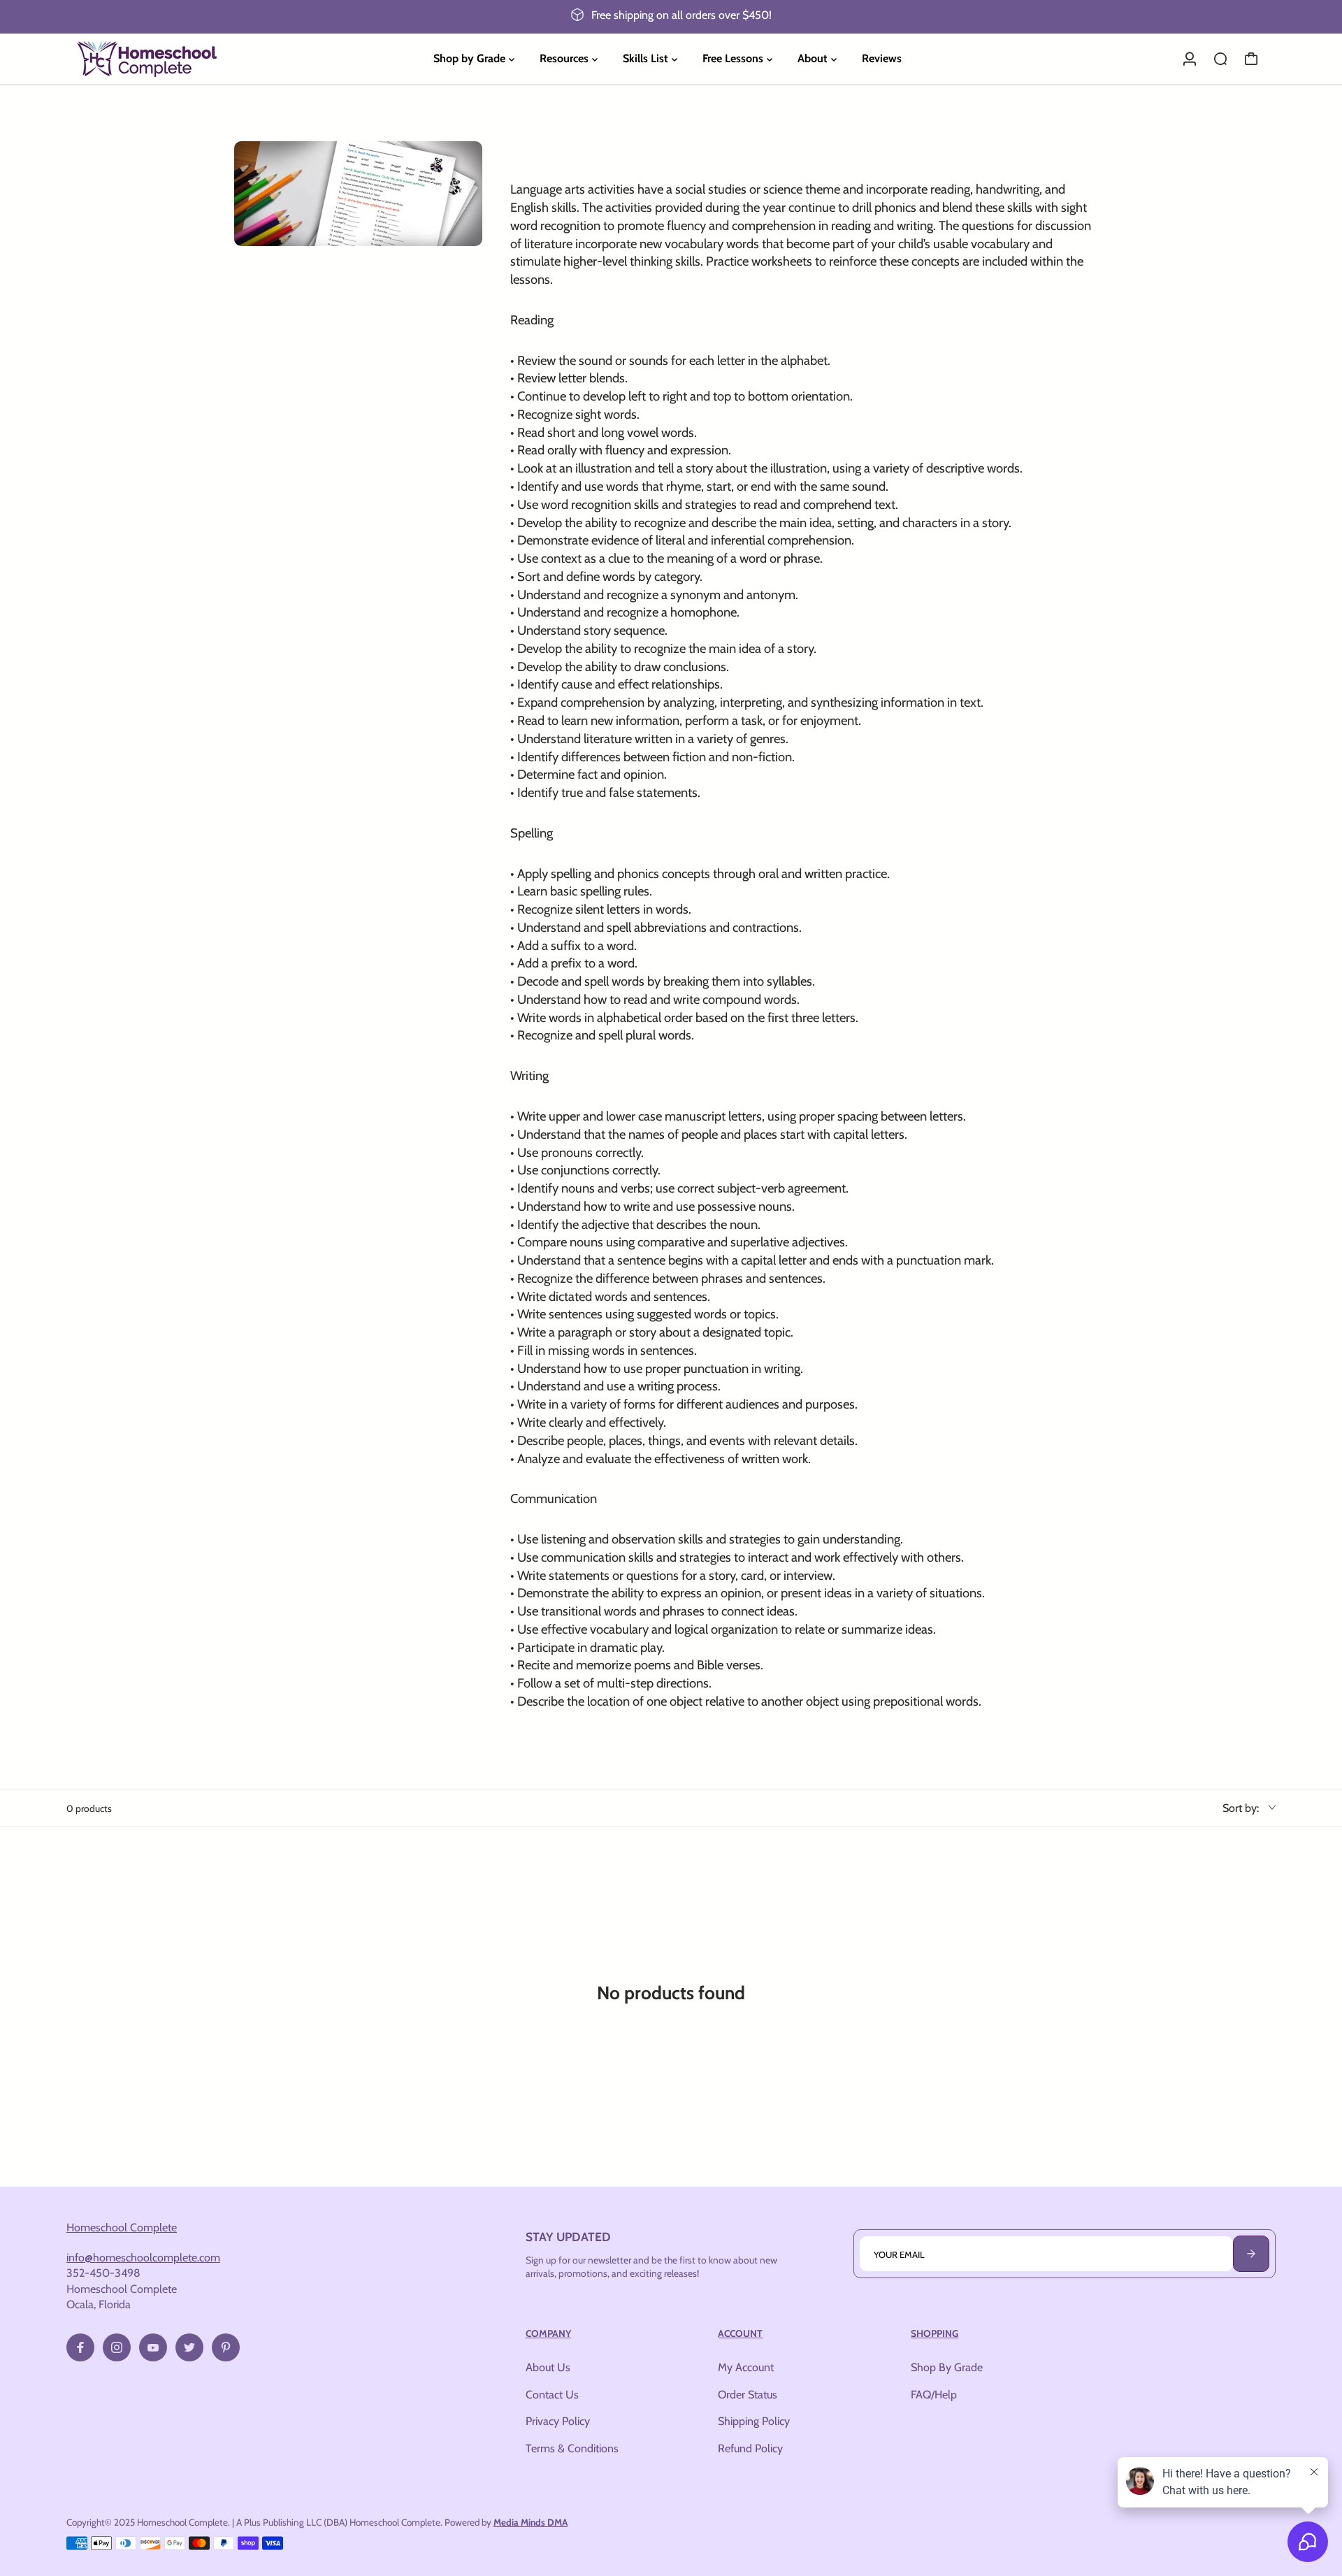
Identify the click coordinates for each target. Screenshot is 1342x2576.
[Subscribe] (1251, 2254)
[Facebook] (80, 2347)
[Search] (1220, 59)
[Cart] (1251, 59)
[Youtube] (153, 2347)
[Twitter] (189, 2347)
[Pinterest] (226, 2347)
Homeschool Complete (122, 2227)
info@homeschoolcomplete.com (143, 2257)
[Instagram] (117, 2347)
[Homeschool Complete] (164, 59)
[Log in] (1190, 59)
